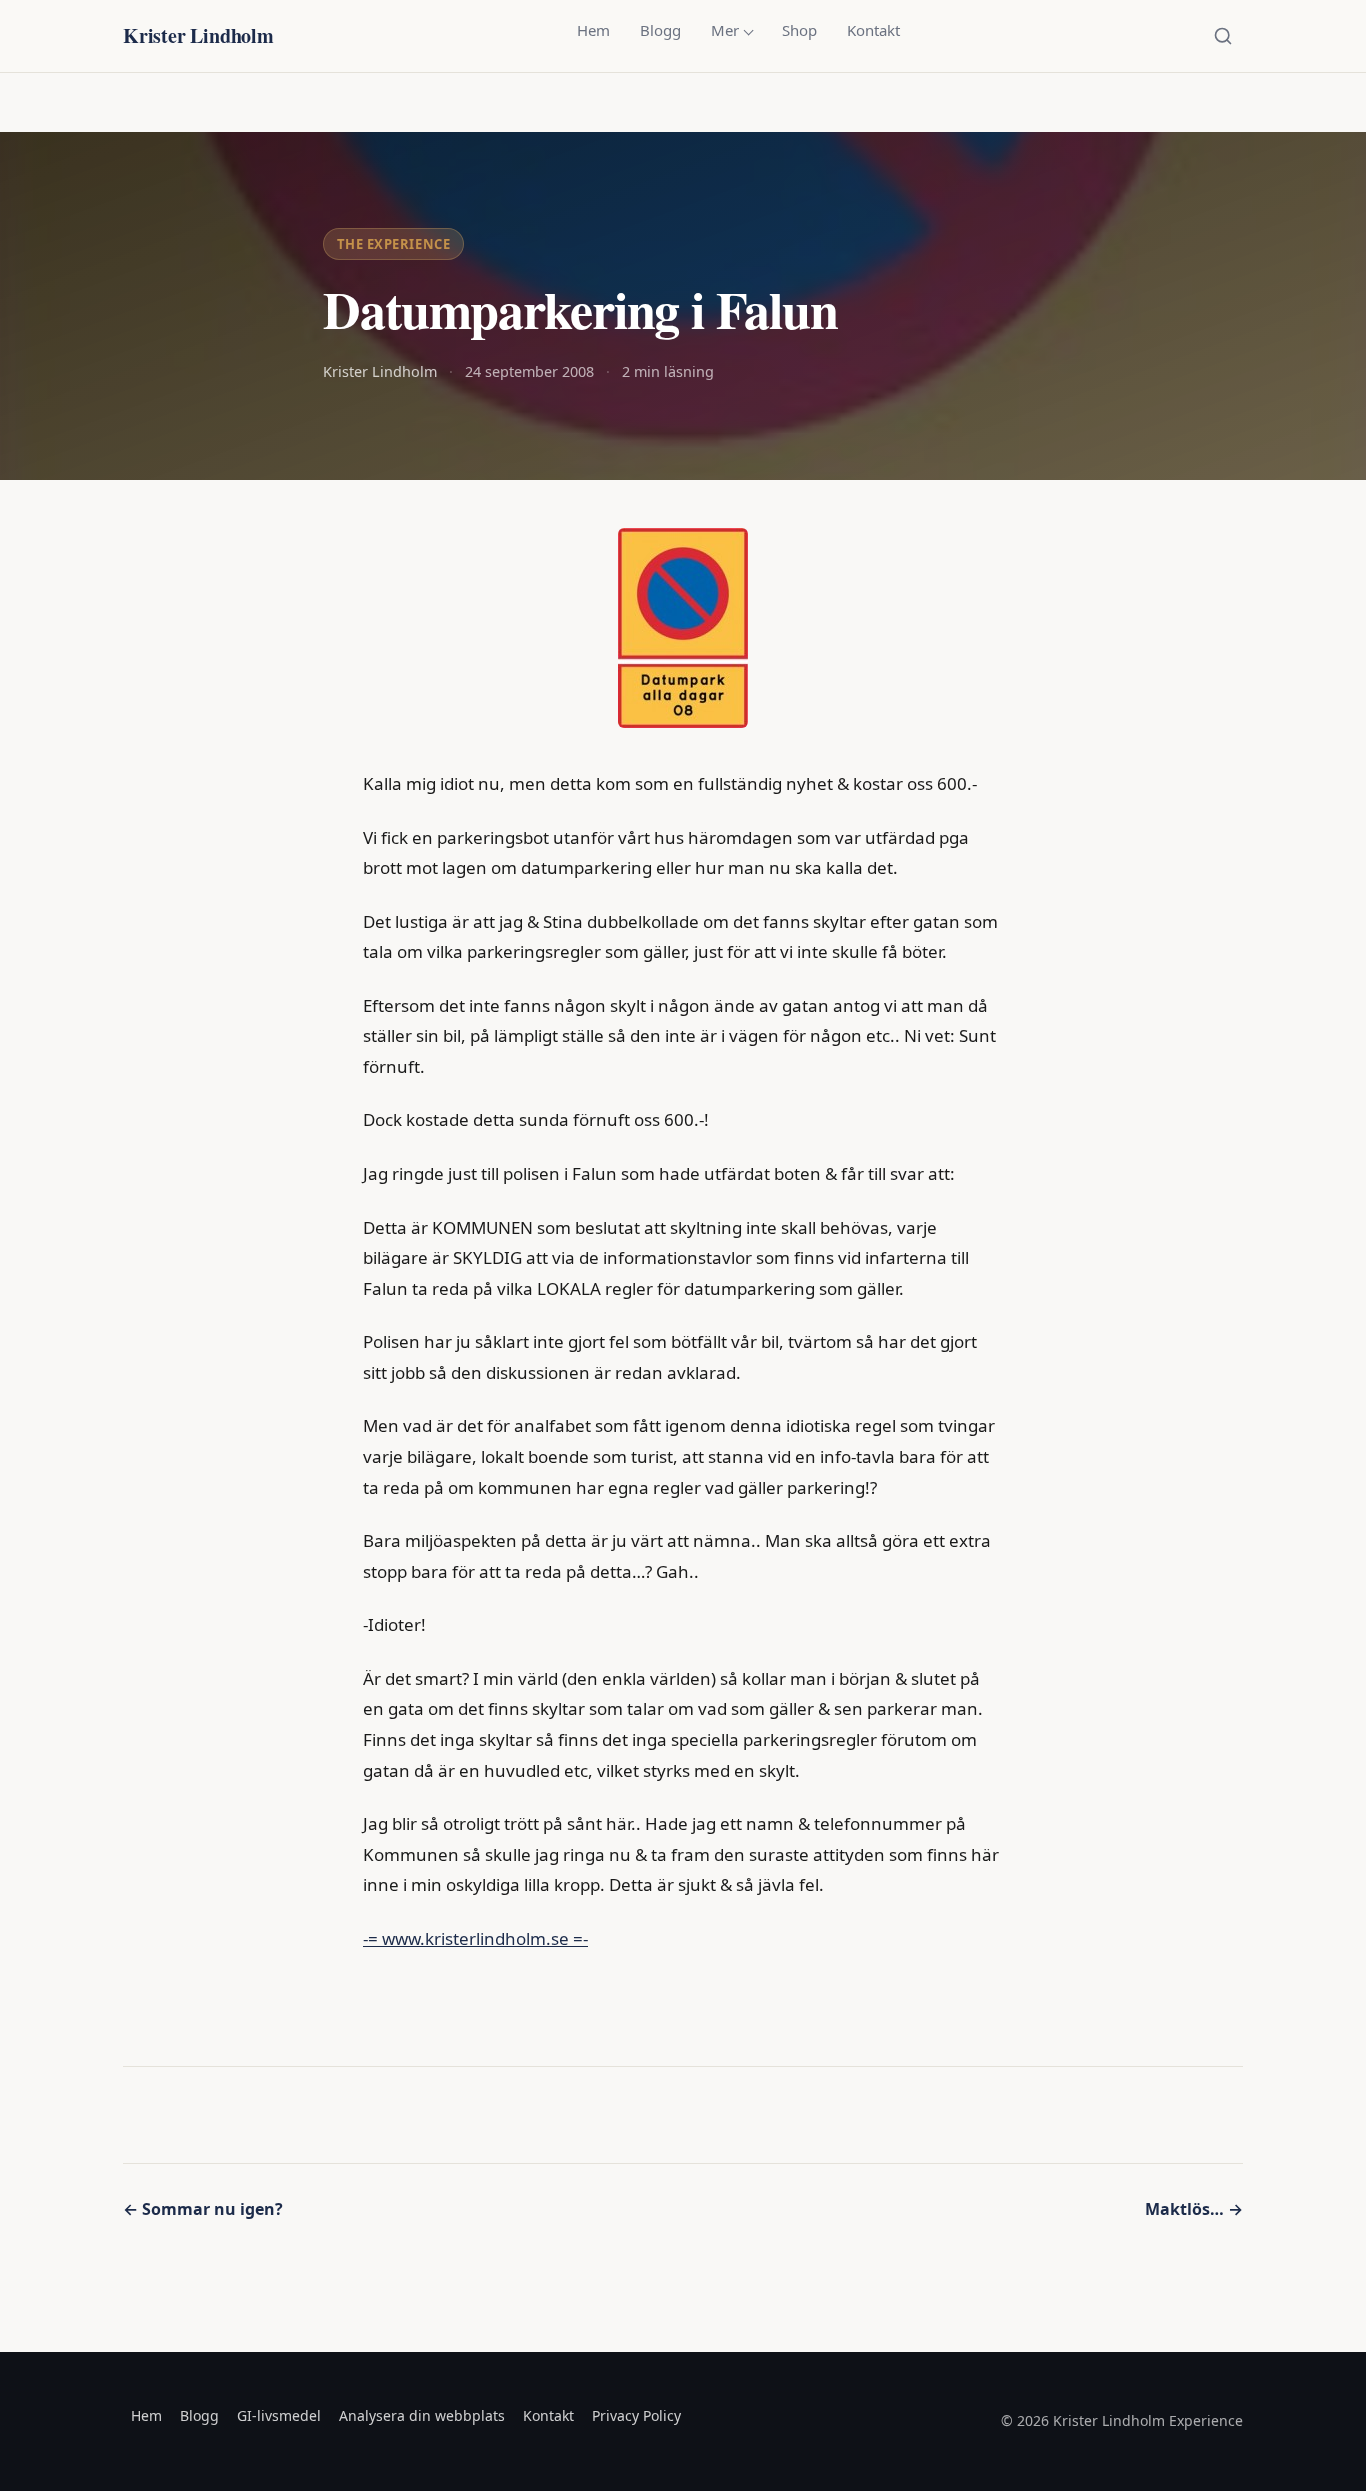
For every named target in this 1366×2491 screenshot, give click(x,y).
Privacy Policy (636, 2415)
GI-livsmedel (279, 2415)
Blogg (660, 30)
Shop (799, 30)
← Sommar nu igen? (203, 2209)
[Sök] (1223, 36)
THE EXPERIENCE (393, 244)
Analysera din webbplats (422, 2415)
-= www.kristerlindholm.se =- (475, 1938)
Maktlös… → (1194, 2209)
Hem (593, 30)
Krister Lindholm (198, 35)
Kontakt (873, 30)
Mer (725, 30)
